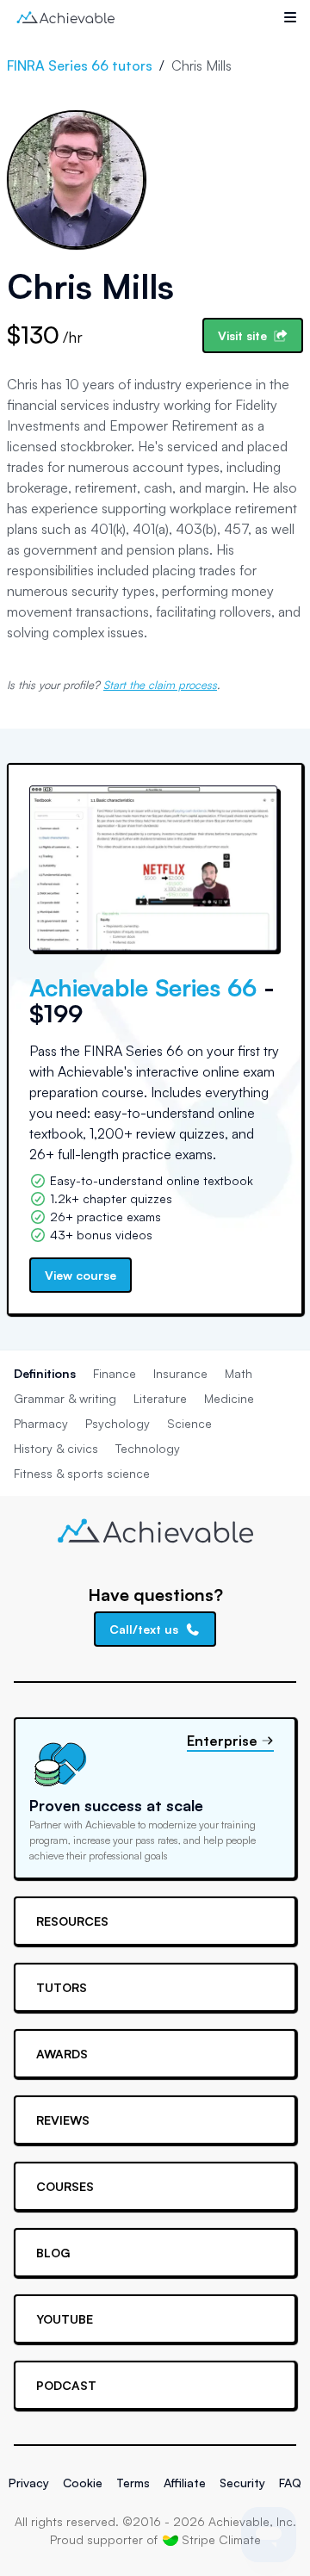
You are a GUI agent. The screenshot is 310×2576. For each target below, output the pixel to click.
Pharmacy (41, 1423)
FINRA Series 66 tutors (80, 65)
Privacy (29, 2483)
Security (242, 2483)
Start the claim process (160, 685)
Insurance (180, 1373)
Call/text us (144, 1629)
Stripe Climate (221, 2539)
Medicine (229, 1398)
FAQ (290, 2483)
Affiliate (185, 2483)
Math (239, 1373)
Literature (160, 1398)
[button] (290, 17)
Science (189, 1423)
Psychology (118, 1423)
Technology (148, 1448)
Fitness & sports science (82, 1473)
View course (81, 1275)
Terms (133, 2483)
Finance (115, 1373)
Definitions (45, 1373)
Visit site (242, 335)
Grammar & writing (65, 1398)
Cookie (83, 2483)
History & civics (56, 1448)
